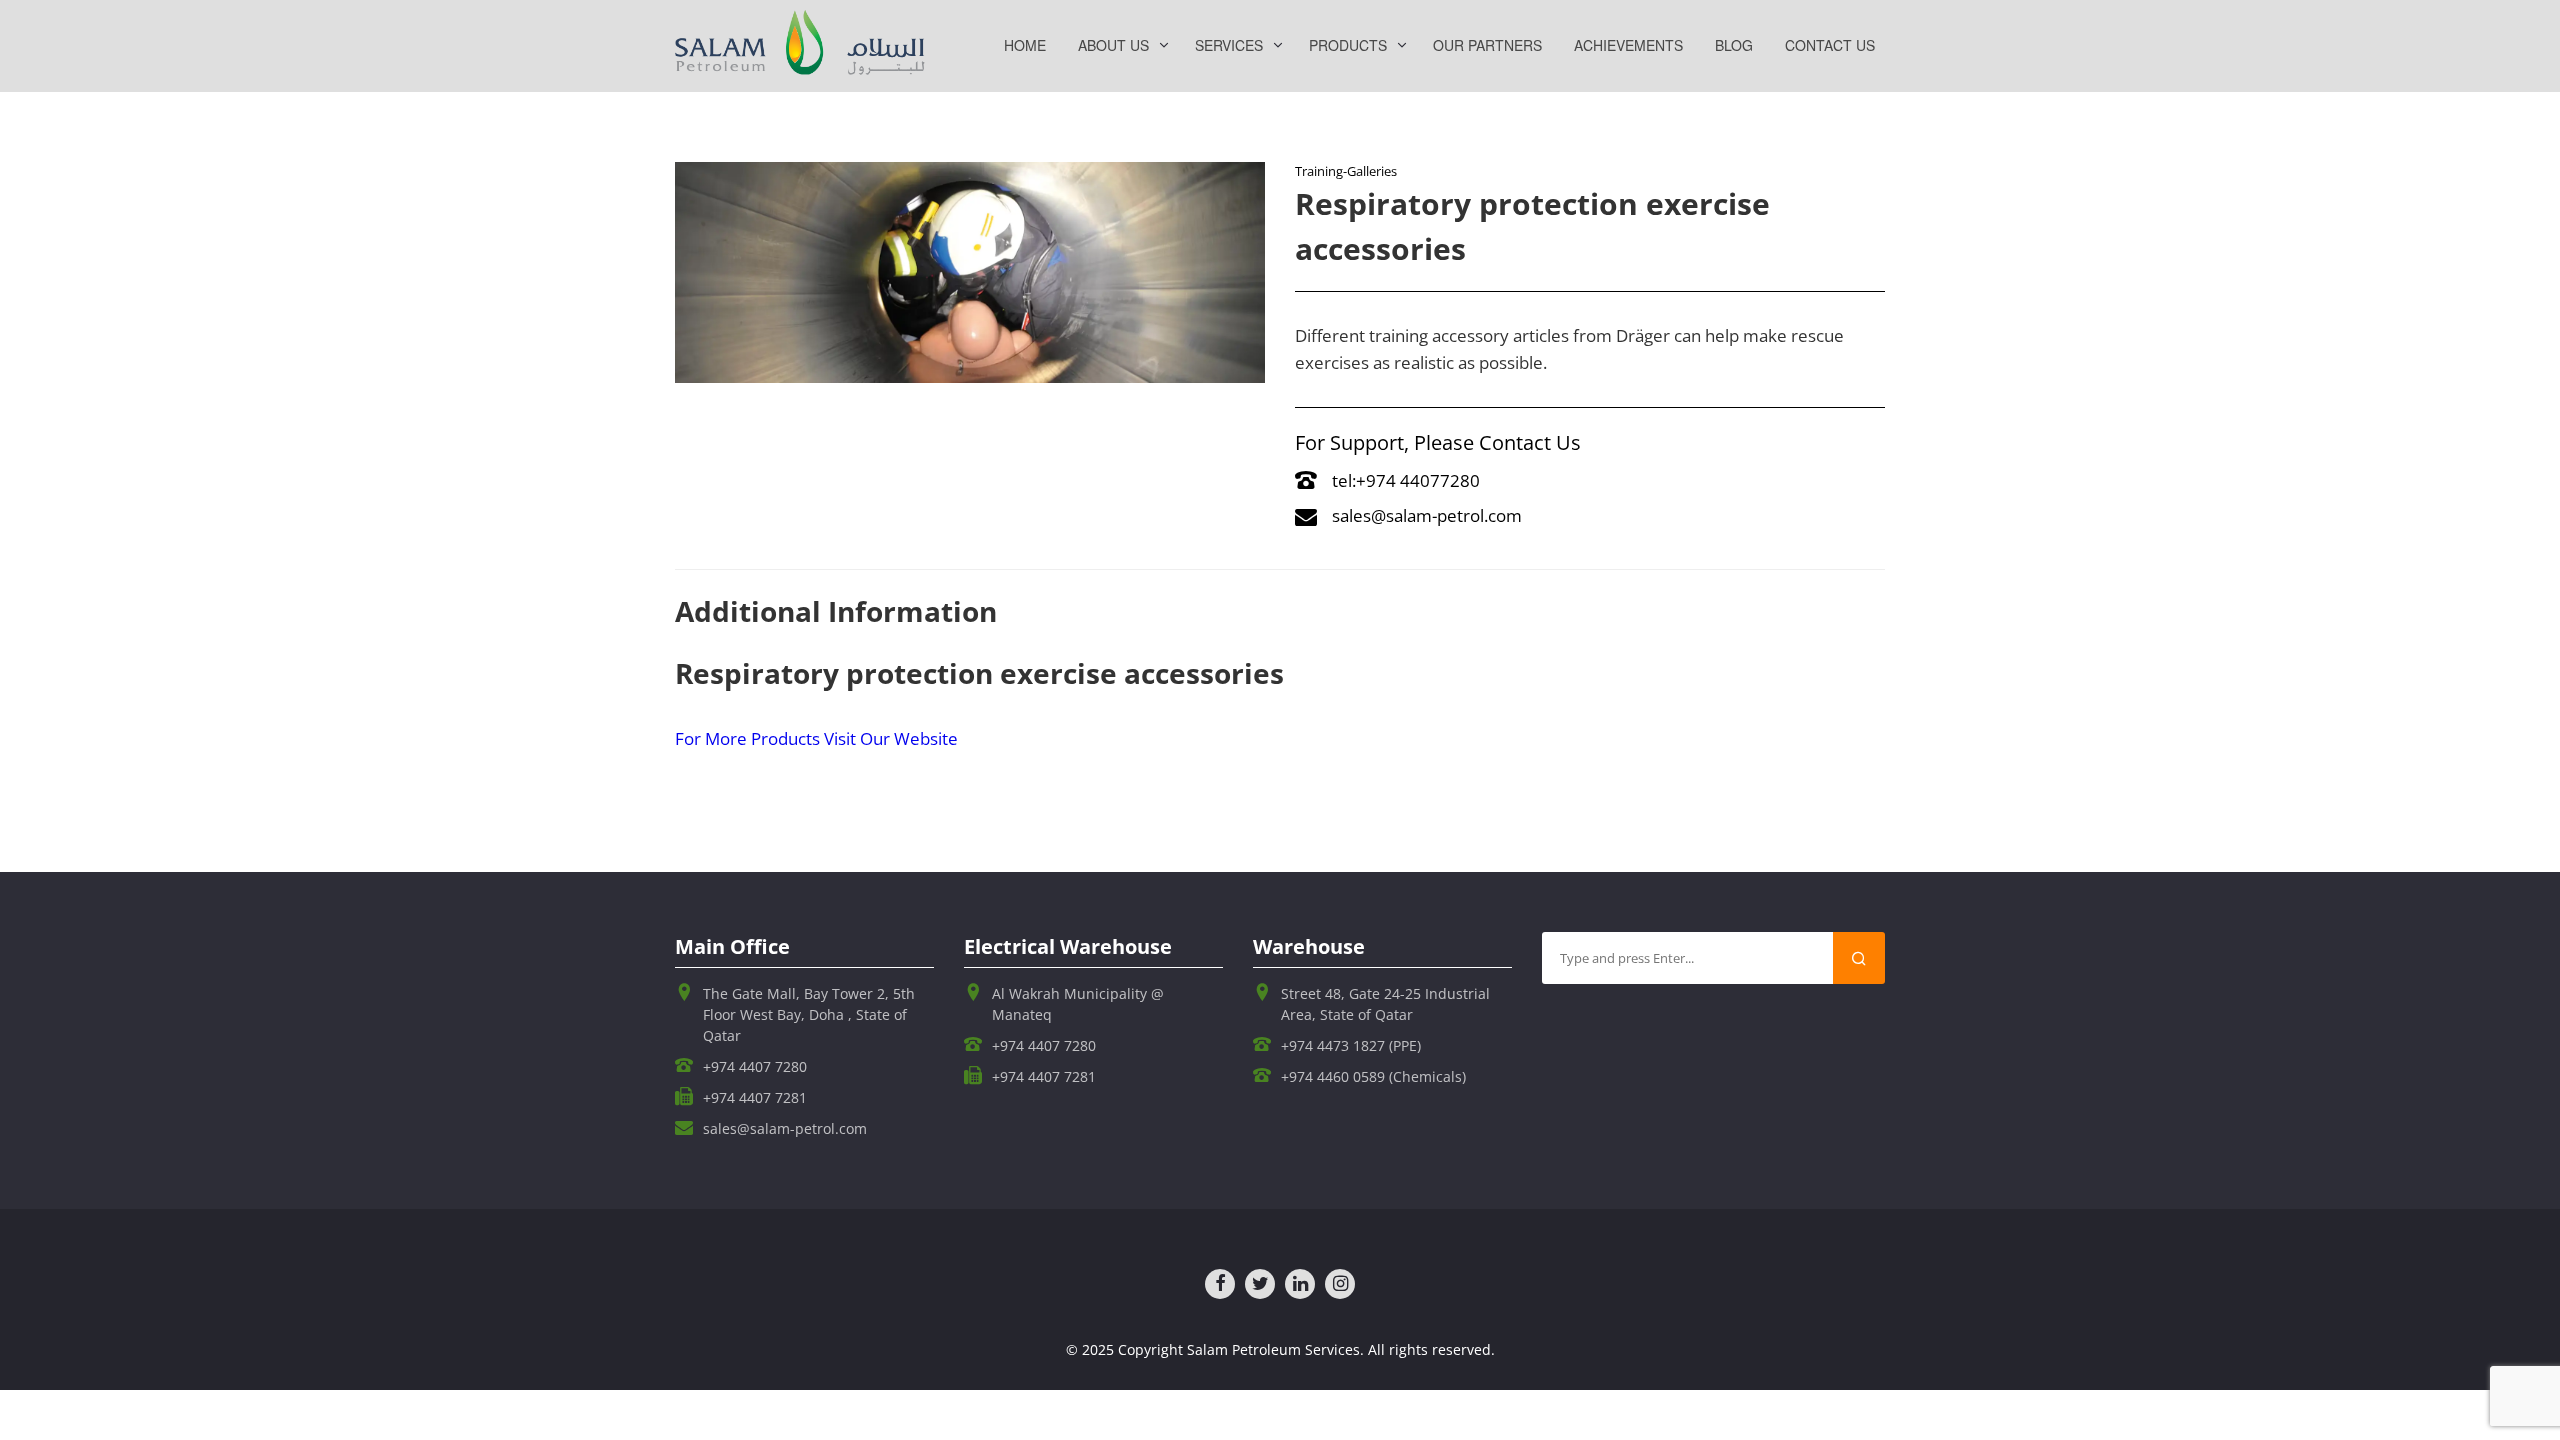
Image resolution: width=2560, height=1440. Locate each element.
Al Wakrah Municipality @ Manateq (1078, 1004)
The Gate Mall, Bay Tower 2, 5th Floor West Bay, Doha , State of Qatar (809, 1014)
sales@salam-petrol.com (1427, 515)
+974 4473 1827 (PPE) (1351, 1045)
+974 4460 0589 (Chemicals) (1373, 1076)
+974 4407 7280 (755, 1066)
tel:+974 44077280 (1406, 480)
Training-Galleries (1346, 171)
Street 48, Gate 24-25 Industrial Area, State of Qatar (1385, 1004)
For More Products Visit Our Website (816, 738)
